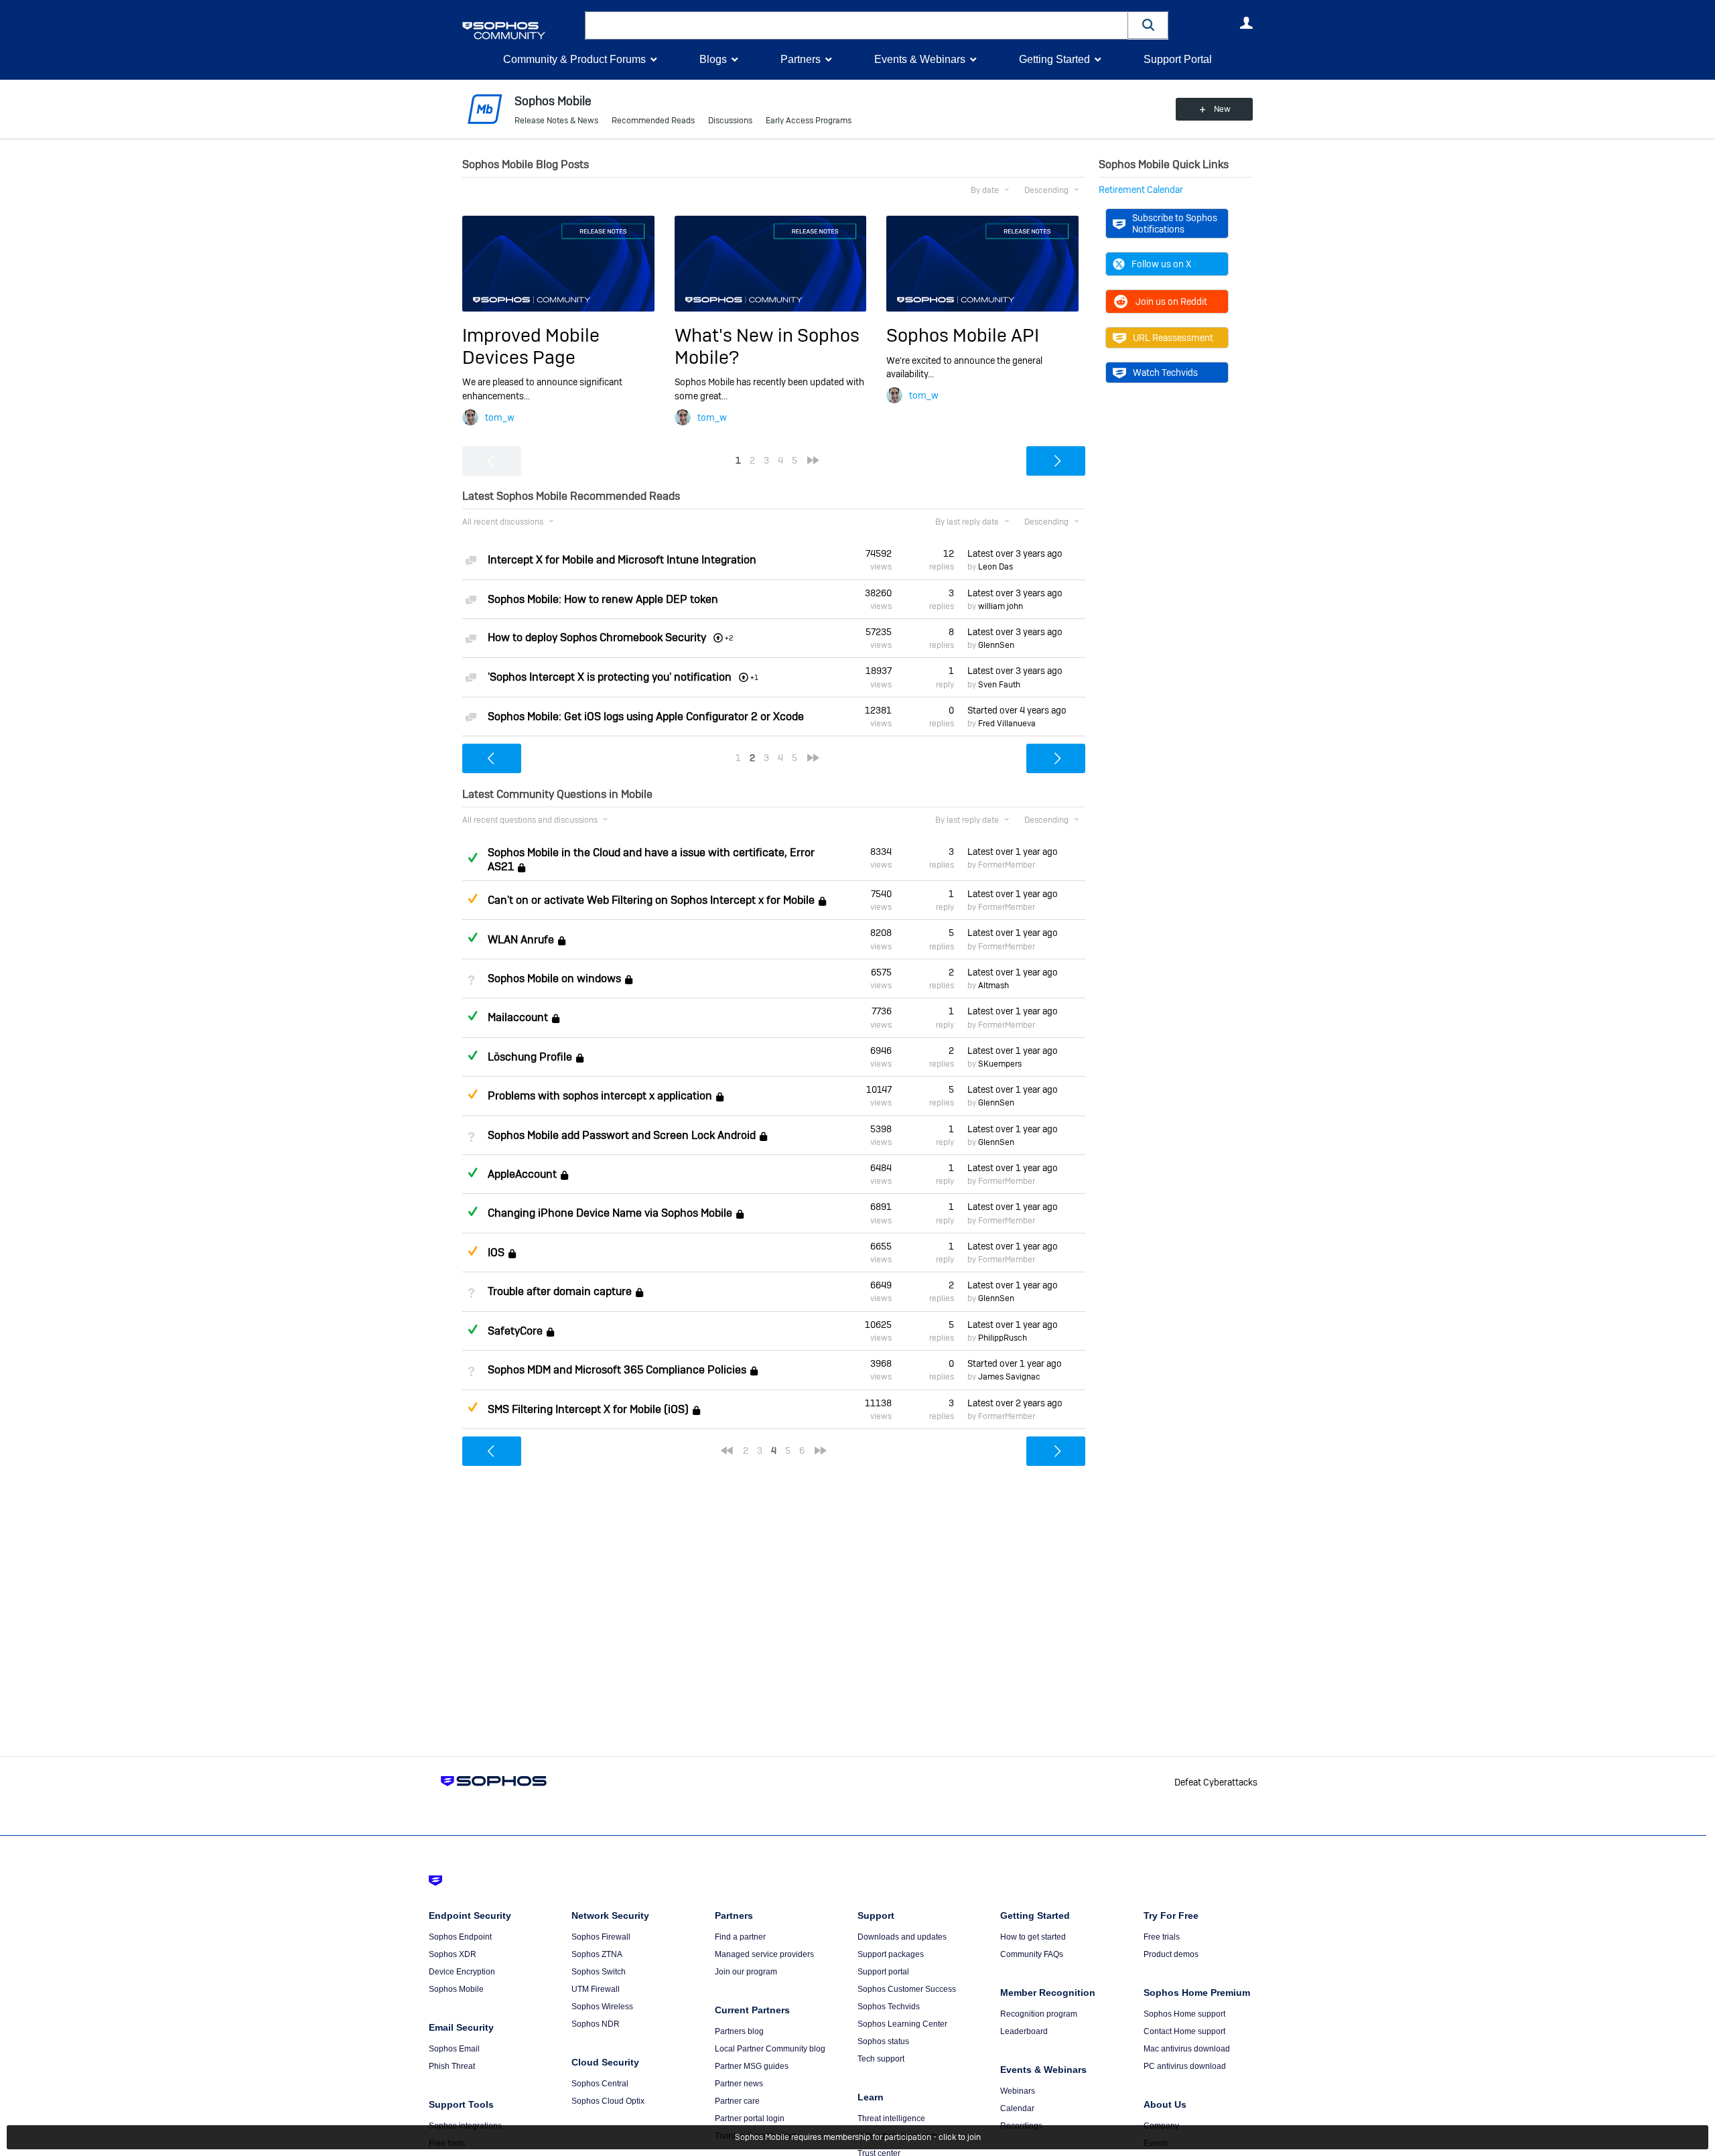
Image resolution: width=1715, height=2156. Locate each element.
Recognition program (1039, 2014)
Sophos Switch (599, 1972)
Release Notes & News (556, 121)
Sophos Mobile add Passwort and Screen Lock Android (622, 1135)
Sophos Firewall (601, 1937)
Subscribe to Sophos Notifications (1175, 223)
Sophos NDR (596, 2024)
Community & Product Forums (574, 59)
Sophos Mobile (456, 1989)
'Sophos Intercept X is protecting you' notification (610, 677)
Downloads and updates (902, 1937)
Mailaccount (518, 1018)
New (1222, 109)
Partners (801, 59)
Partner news (739, 2084)
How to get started (1033, 1937)
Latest (1015, 553)
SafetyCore (515, 1331)
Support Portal (1178, 59)
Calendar (1017, 2108)
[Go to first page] (727, 1451)
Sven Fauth (999, 685)
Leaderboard (1024, 2031)
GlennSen (996, 645)
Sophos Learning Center (902, 2024)
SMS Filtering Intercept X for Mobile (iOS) (588, 1409)
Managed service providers (764, 1954)
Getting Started (1054, 59)
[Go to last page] (813, 460)
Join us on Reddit (1171, 301)
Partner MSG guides (752, 2066)
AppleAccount (522, 1174)
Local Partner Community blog (770, 2049)
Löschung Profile (530, 1057)
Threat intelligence (891, 2118)
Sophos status (883, 2041)
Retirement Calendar (1141, 190)
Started (1017, 710)
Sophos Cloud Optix (608, 2101)
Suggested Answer (472, 898)
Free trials (1162, 1937)
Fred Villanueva (1007, 724)
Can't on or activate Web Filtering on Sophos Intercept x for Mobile (651, 900)
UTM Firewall (596, 1989)
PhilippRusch (1003, 1338)
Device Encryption (462, 1972)
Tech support (881, 2059)
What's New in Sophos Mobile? (767, 346)
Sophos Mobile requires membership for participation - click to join (858, 2137)
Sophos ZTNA (597, 1954)
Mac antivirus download (1187, 2049)
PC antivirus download (1185, 2066)
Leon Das (996, 567)
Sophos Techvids (889, 2007)
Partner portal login (750, 2118)
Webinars (1018, 2091)
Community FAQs (1032, 1954)
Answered (472, 858)
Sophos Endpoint (460, 1937)
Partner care (737, 2101)
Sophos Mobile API (963, 335)
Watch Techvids (1165, 373)
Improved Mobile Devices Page (531, 346)
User (1246, 23)
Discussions (730, 121)
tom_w (500, 417)
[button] (1148, 25)
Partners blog (739, 2031)
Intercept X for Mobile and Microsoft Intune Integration (622, 560)
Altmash (993, 986)
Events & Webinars (920, 59)
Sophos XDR (453, 1954)
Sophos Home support (1184, 2014)
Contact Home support (1184, 2031)
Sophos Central (600, 2084)
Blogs (713, 59)
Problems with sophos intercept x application (600, 1096)
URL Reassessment (1173, 338)
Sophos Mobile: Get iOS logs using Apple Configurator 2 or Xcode (646, 717)
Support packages (891, 1954)
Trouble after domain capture (560, 1292)
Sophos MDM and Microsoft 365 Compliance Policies (617, 1370)
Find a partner (740, 1937)
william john (1001, 606)
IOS (496, 1253)
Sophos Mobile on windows (554, 979)
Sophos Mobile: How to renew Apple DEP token (603, 599)
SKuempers (1000, 1064)
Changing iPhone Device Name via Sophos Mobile (610, 1214)
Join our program (746, 1972)
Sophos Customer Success (907, 1989)
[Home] (521, 30)
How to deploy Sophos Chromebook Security (597, 637)
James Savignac (1009, 1377)
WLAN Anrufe (521, 940)
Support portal (883, 1972)
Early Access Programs (809, 121)
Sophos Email (454, 2049)
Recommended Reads (653, 121)
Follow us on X (1161, 264)
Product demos (1171, 1954)
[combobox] (856, 25)
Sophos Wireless (602, 2007)
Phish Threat (452, 2066)
